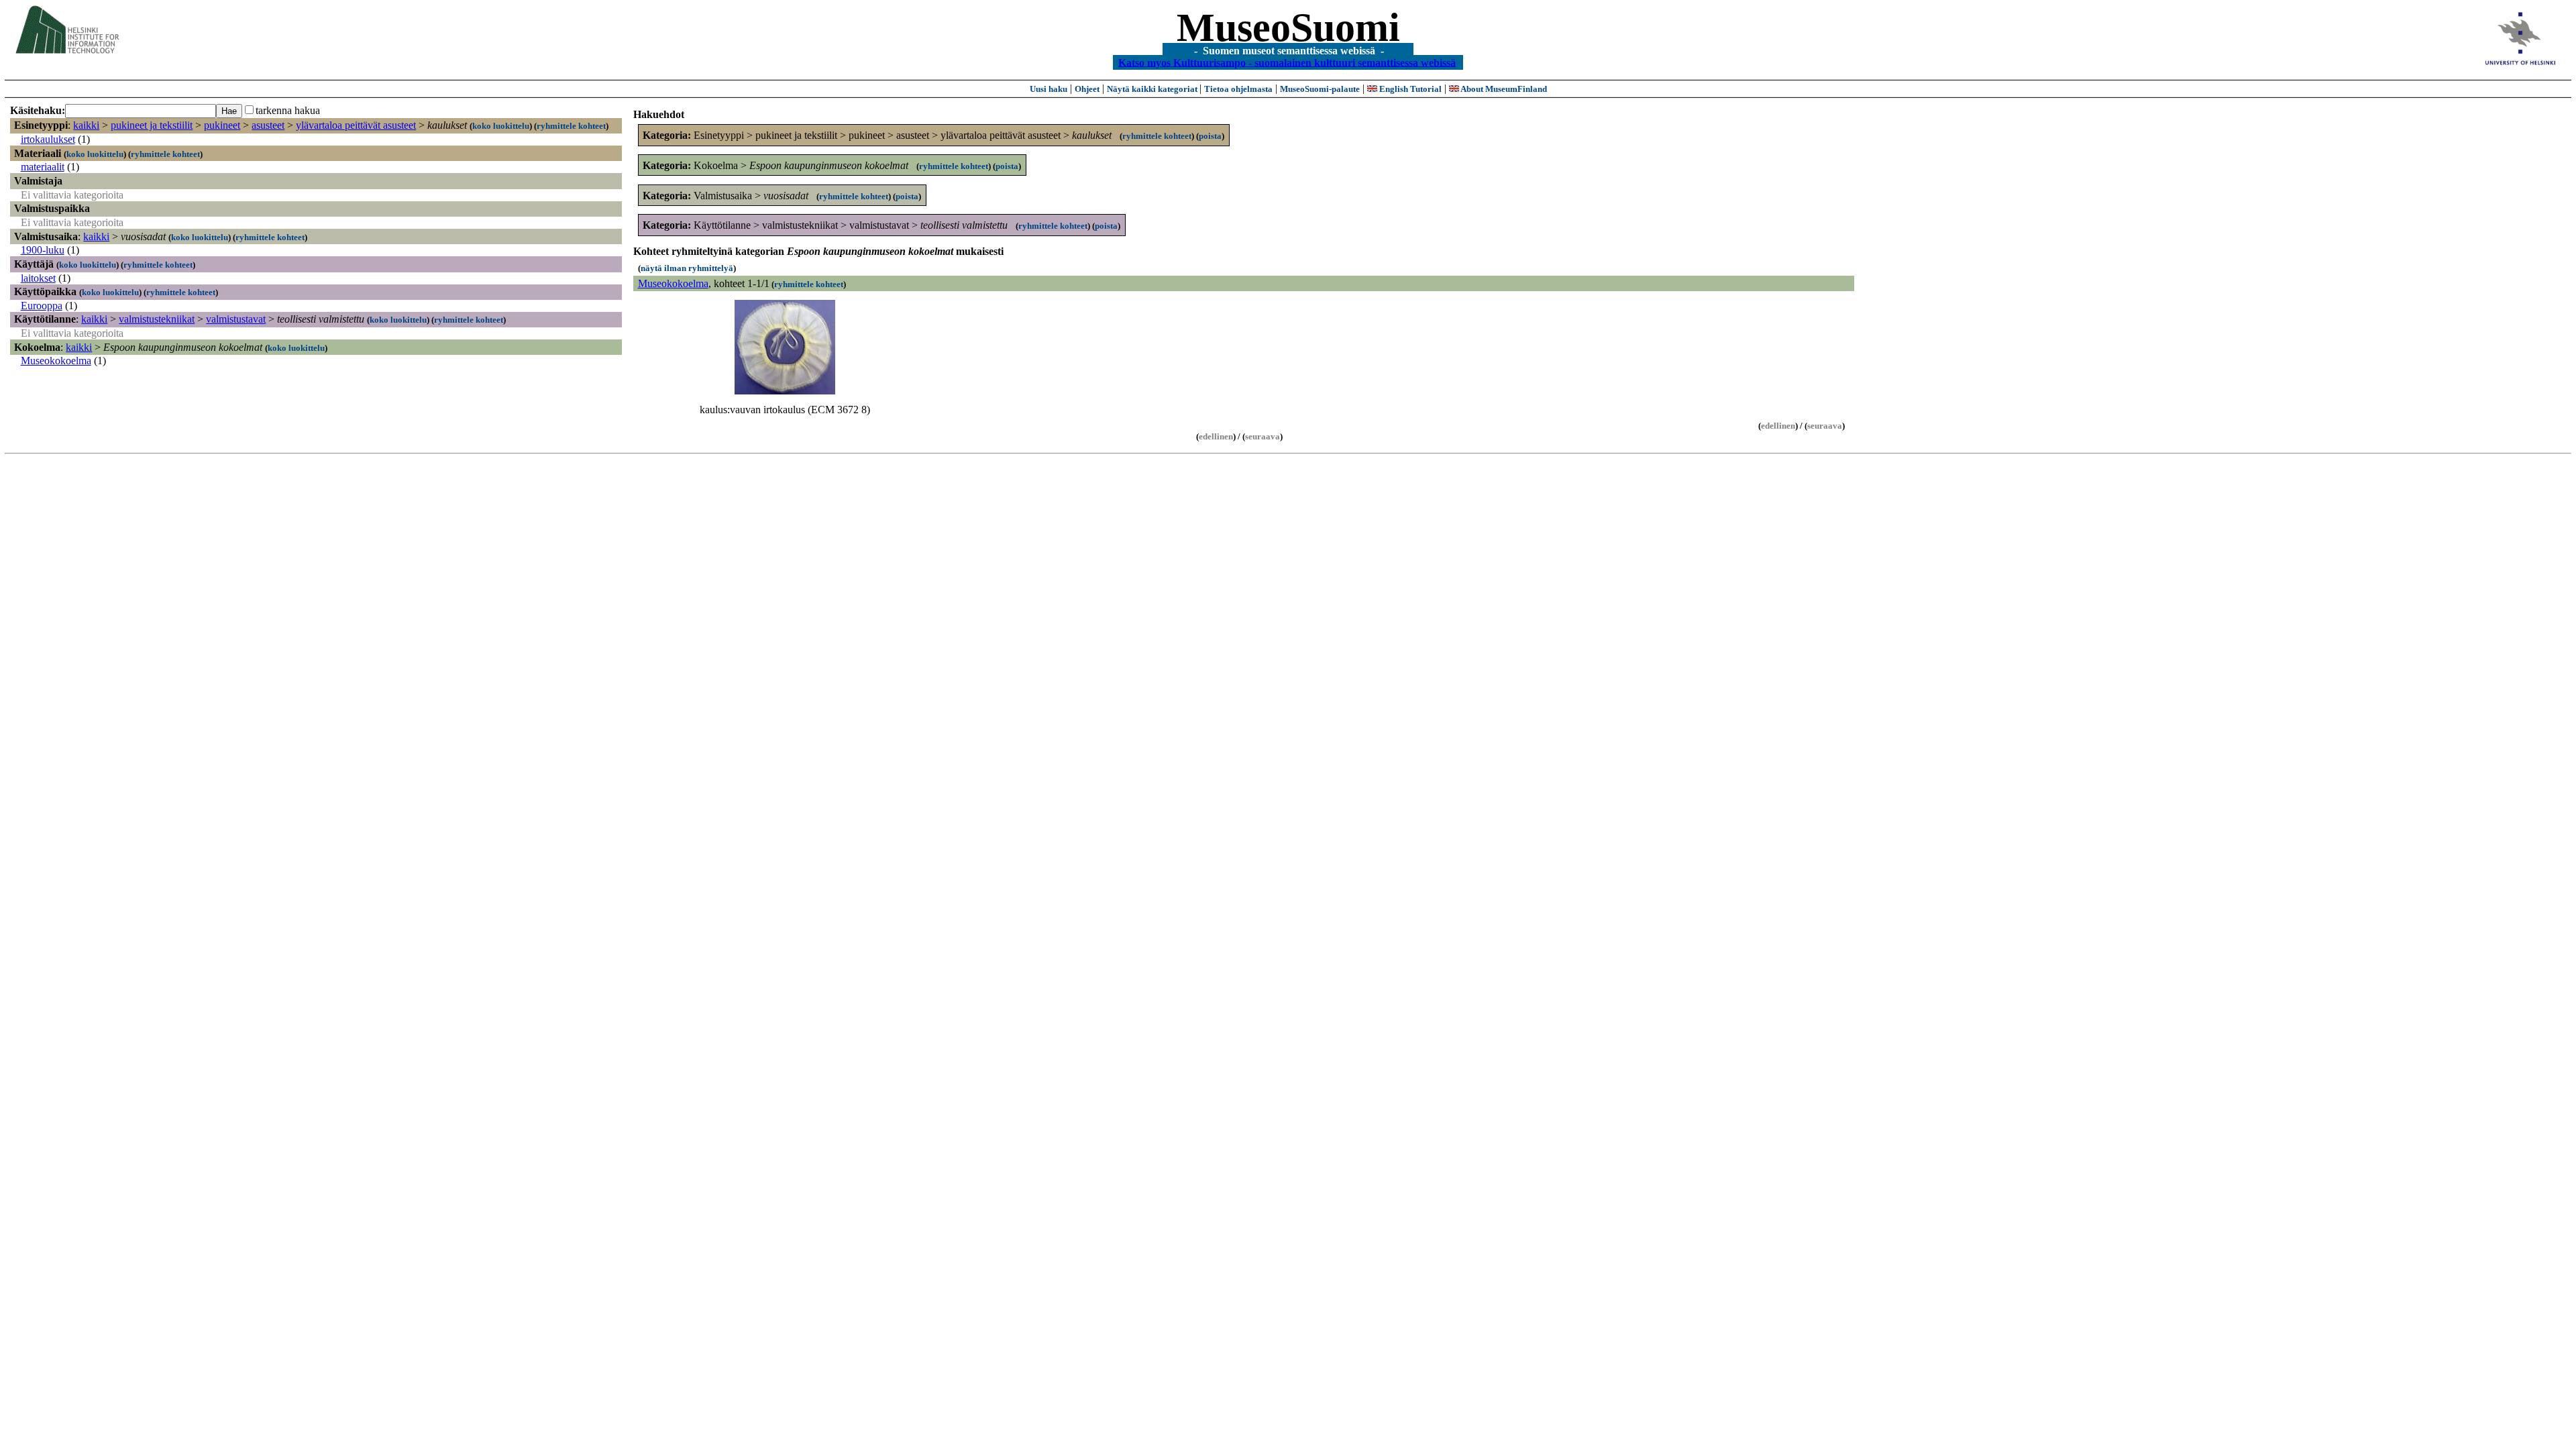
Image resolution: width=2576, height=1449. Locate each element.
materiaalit (43, 167)
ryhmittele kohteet (571, 126)
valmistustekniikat (157, 319)
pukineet (222, 125)
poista (1210, 136)
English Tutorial (1409, 89)
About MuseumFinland (1503, 89)
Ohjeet (1087, 89)
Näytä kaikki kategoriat (1153, 89)
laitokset (38, 278)
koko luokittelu (501, 126)
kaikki (86, 125)
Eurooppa (42, 306)
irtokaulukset (48, 139)
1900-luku (43, 250)
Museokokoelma (56, 361)
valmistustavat (236, 319)
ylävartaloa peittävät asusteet (356, 125)
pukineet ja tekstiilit (152, 125)
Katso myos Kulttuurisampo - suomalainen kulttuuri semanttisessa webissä (1287, 62)
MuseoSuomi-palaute (1320, 89)
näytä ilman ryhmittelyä (687, 268)
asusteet (268, 125)
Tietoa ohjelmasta (1238, 89)
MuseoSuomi (1288, 28)
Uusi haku (1049, 89)
